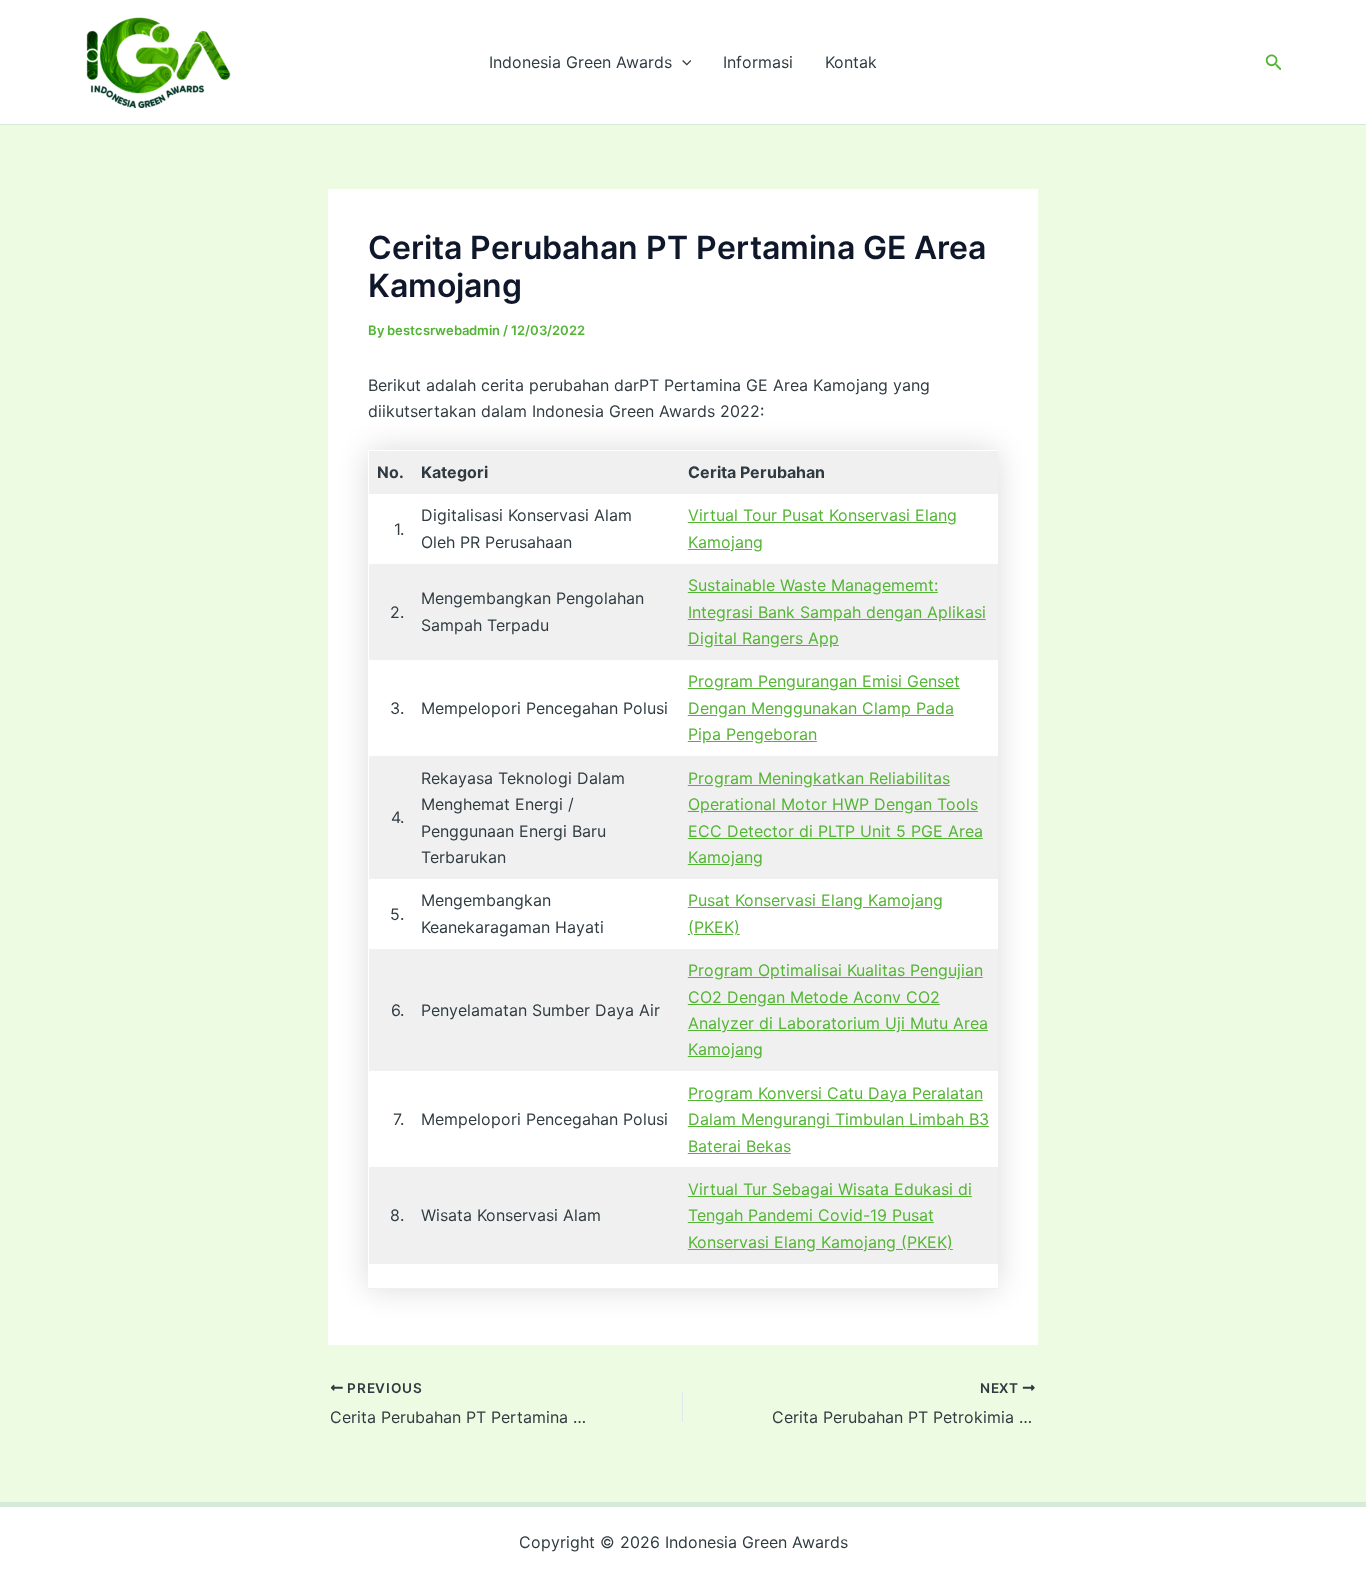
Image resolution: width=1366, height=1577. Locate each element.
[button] (682, 62)
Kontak (851, 62)
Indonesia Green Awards (580, 62)
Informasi (758, 62)
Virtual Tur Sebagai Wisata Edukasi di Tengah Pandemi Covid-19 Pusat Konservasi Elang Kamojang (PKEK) (830, 1215)
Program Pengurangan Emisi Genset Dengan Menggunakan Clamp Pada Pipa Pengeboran (824, 707)
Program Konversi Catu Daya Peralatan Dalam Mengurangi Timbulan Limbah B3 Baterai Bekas (838, 1119)
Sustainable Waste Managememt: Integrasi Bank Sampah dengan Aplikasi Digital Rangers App (837, 611)
